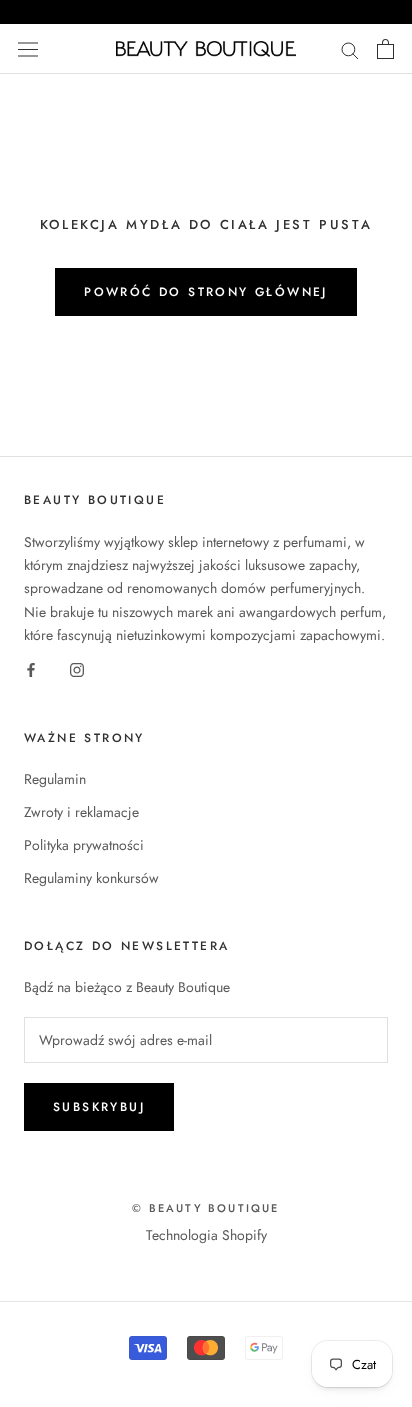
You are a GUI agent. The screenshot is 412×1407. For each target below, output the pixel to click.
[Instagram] (77, 669)
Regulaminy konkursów (91, 878)
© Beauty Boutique (205, 1208)
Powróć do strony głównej (206, 292)
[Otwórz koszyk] (385, 49)
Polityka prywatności (84, 845)
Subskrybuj (99, 1107)
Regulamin (55, 779)
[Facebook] (31, 669)
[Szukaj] (350, 48)
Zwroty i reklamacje (81, 812)
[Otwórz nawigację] (28, 49)
